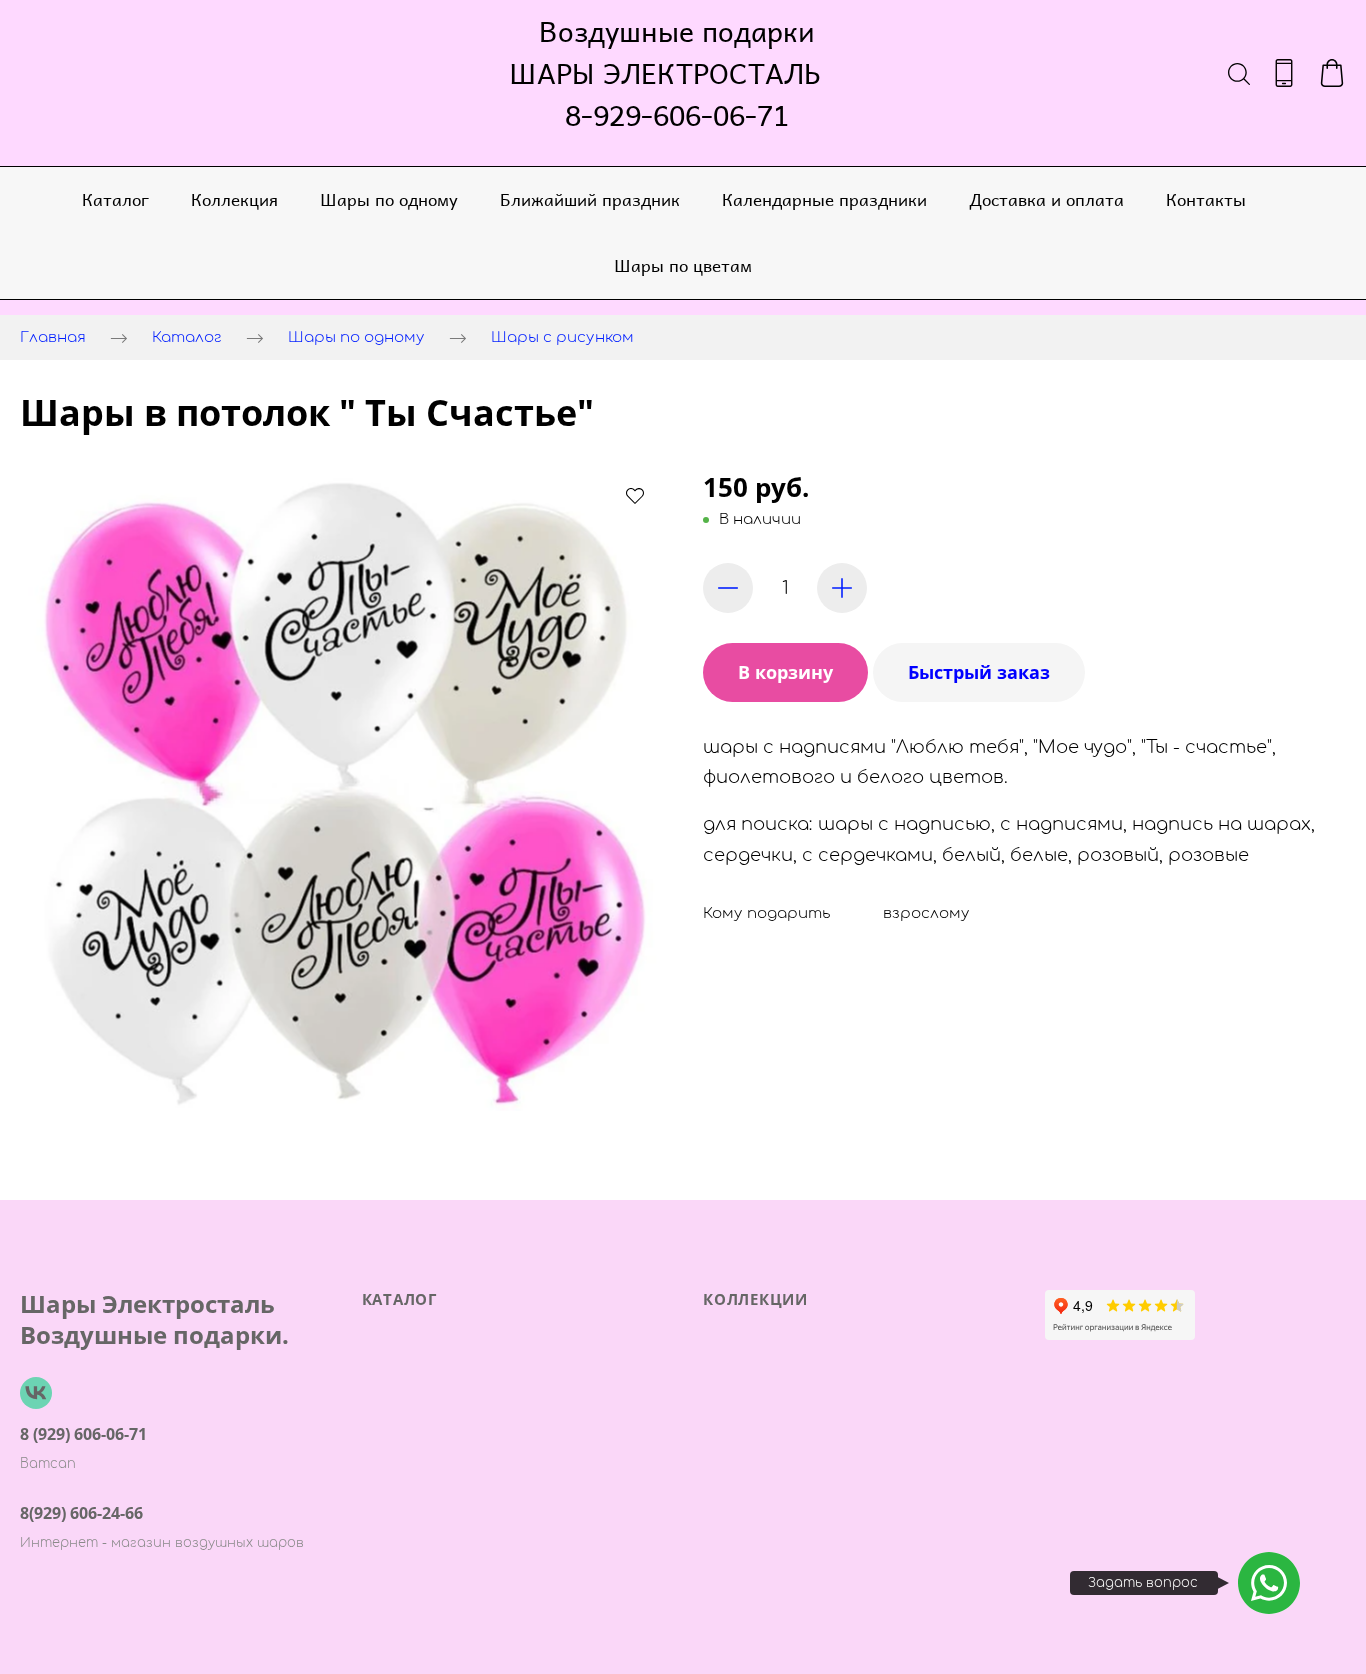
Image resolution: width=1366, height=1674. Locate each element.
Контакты (1206, 199)
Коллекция (234, 199)
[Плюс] (842, 588)
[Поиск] (1239, 73)
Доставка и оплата (1046, 199)
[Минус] (728, 588)
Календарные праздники (824, 199)
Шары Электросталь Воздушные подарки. (154, 1319)
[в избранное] (635, 495)
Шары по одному (389, 199)
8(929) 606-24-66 (81, 1513)
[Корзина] (1332, 73)
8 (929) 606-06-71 (83, 1434)
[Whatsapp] (1269, 1583)
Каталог (115, 199)
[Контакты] (1284, 73)
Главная (53, 337)
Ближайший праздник (590, 199)
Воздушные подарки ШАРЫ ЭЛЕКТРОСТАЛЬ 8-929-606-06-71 (677, 73)
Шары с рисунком (562, 337)
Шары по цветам (683, 265)
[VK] (36, 1393)
